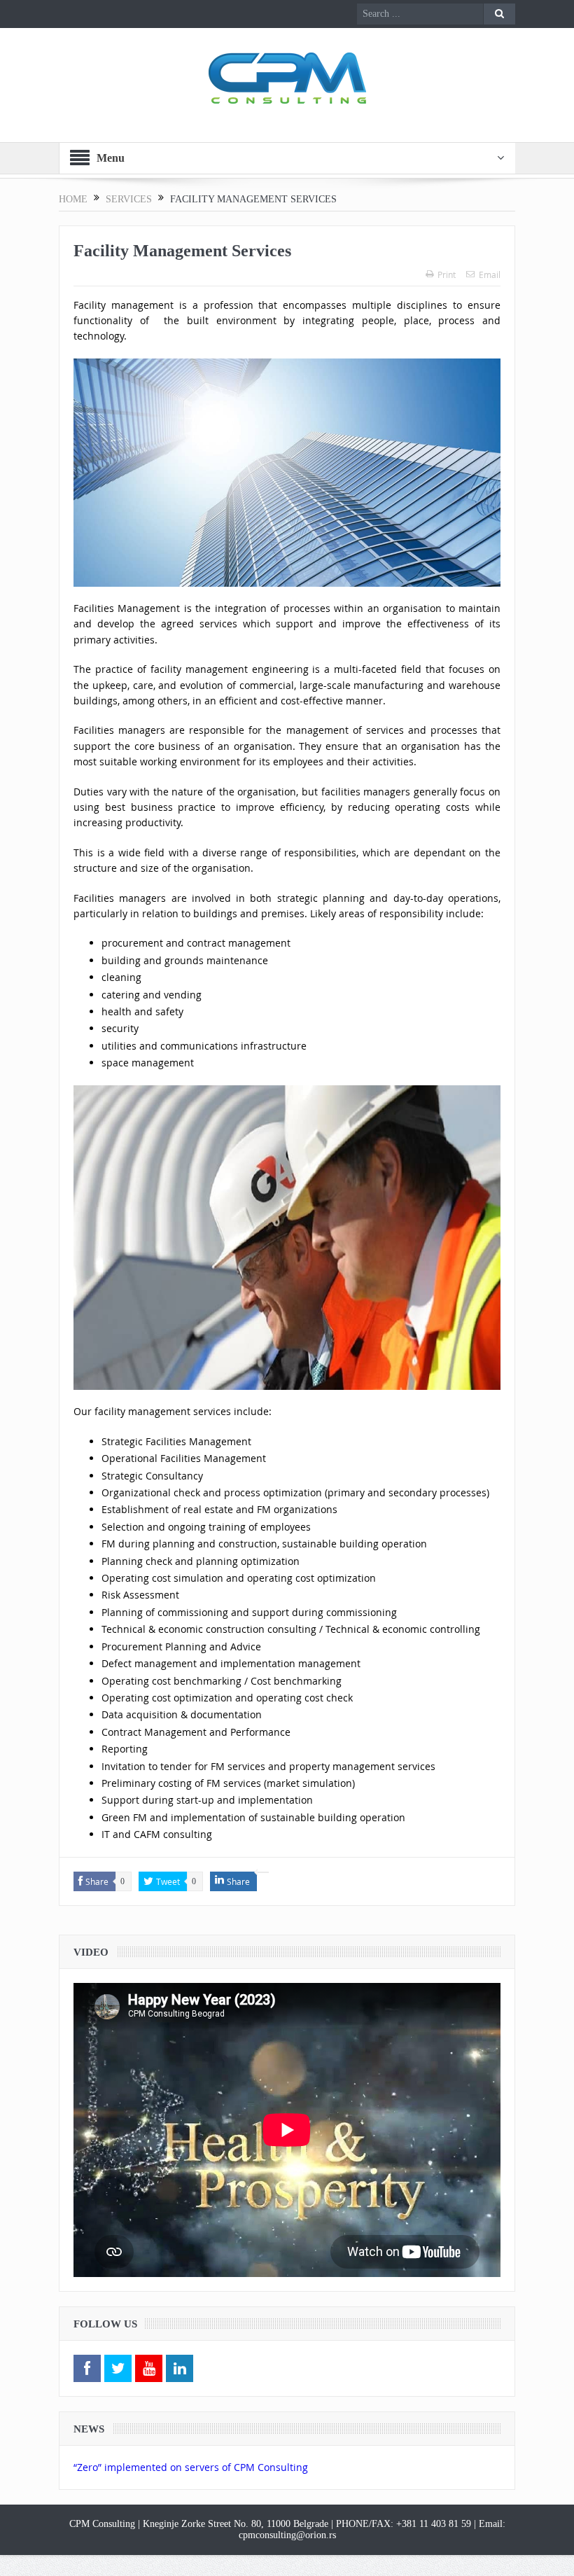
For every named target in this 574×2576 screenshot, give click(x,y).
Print (447, 274)
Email (490, 274)
